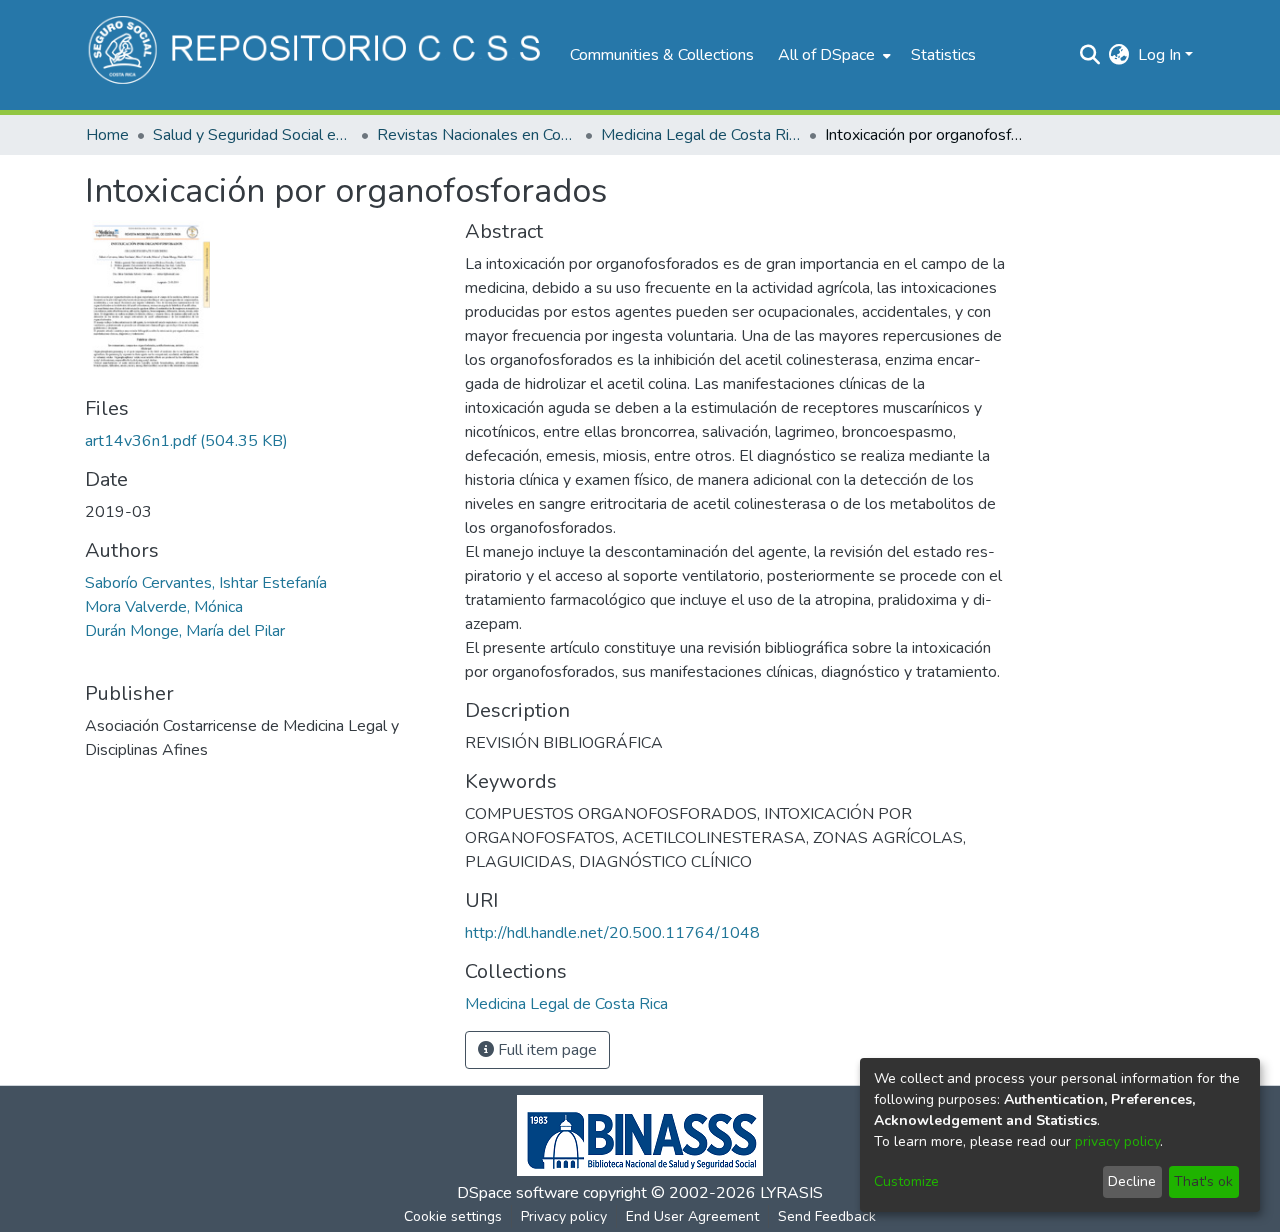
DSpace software (518, 1193)
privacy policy (1117, 1141)
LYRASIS (791, 1193)
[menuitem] (832, 55)
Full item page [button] (545, 1050)
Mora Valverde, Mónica (164, 607)
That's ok (1203, 1181)
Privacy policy (564, 1216)
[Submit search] (1090, 55)
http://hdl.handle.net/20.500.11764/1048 (612, 933)
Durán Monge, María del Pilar (185, 631)
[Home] (317, 55)
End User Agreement (692, 1216)
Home (107, 135)
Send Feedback (827, 1216)
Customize (906, 1181)
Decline (1132, 1181)
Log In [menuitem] (1159, 55)
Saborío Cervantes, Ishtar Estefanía (206, 583)
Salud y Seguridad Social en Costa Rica (253, 135)
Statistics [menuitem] (943, 55)
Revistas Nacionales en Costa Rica (477, 135)
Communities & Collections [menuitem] (662, 55)
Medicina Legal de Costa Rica (701, 135)
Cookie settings (453, 1216)
